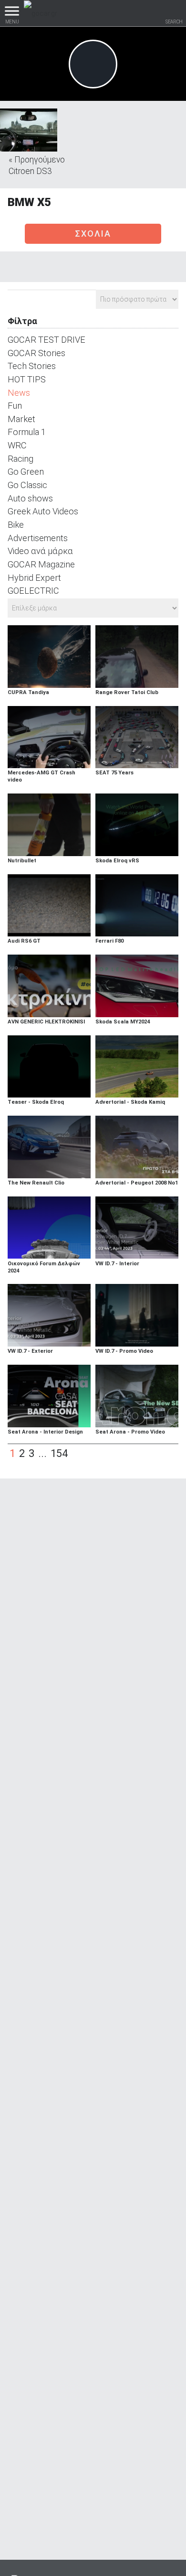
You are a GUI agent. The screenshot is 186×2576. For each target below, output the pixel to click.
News (19, 393)
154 (59, 1453)
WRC (17, 445)
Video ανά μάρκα (40, 551)
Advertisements (38, 538)
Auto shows (30, 498)
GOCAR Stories (36, 353)
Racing (21, 459)
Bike (16, 525)
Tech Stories (32, 366)
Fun (15, 406)
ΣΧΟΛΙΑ (93, 234)
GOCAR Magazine (41, 564)
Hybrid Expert (34, 578)
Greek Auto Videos (43, 511)
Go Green (26, 472)
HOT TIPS (27, 379)
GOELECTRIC (33, 591)
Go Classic (27, 485)
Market (21, 419)
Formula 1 (27, 432)
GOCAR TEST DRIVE (46, 340)
